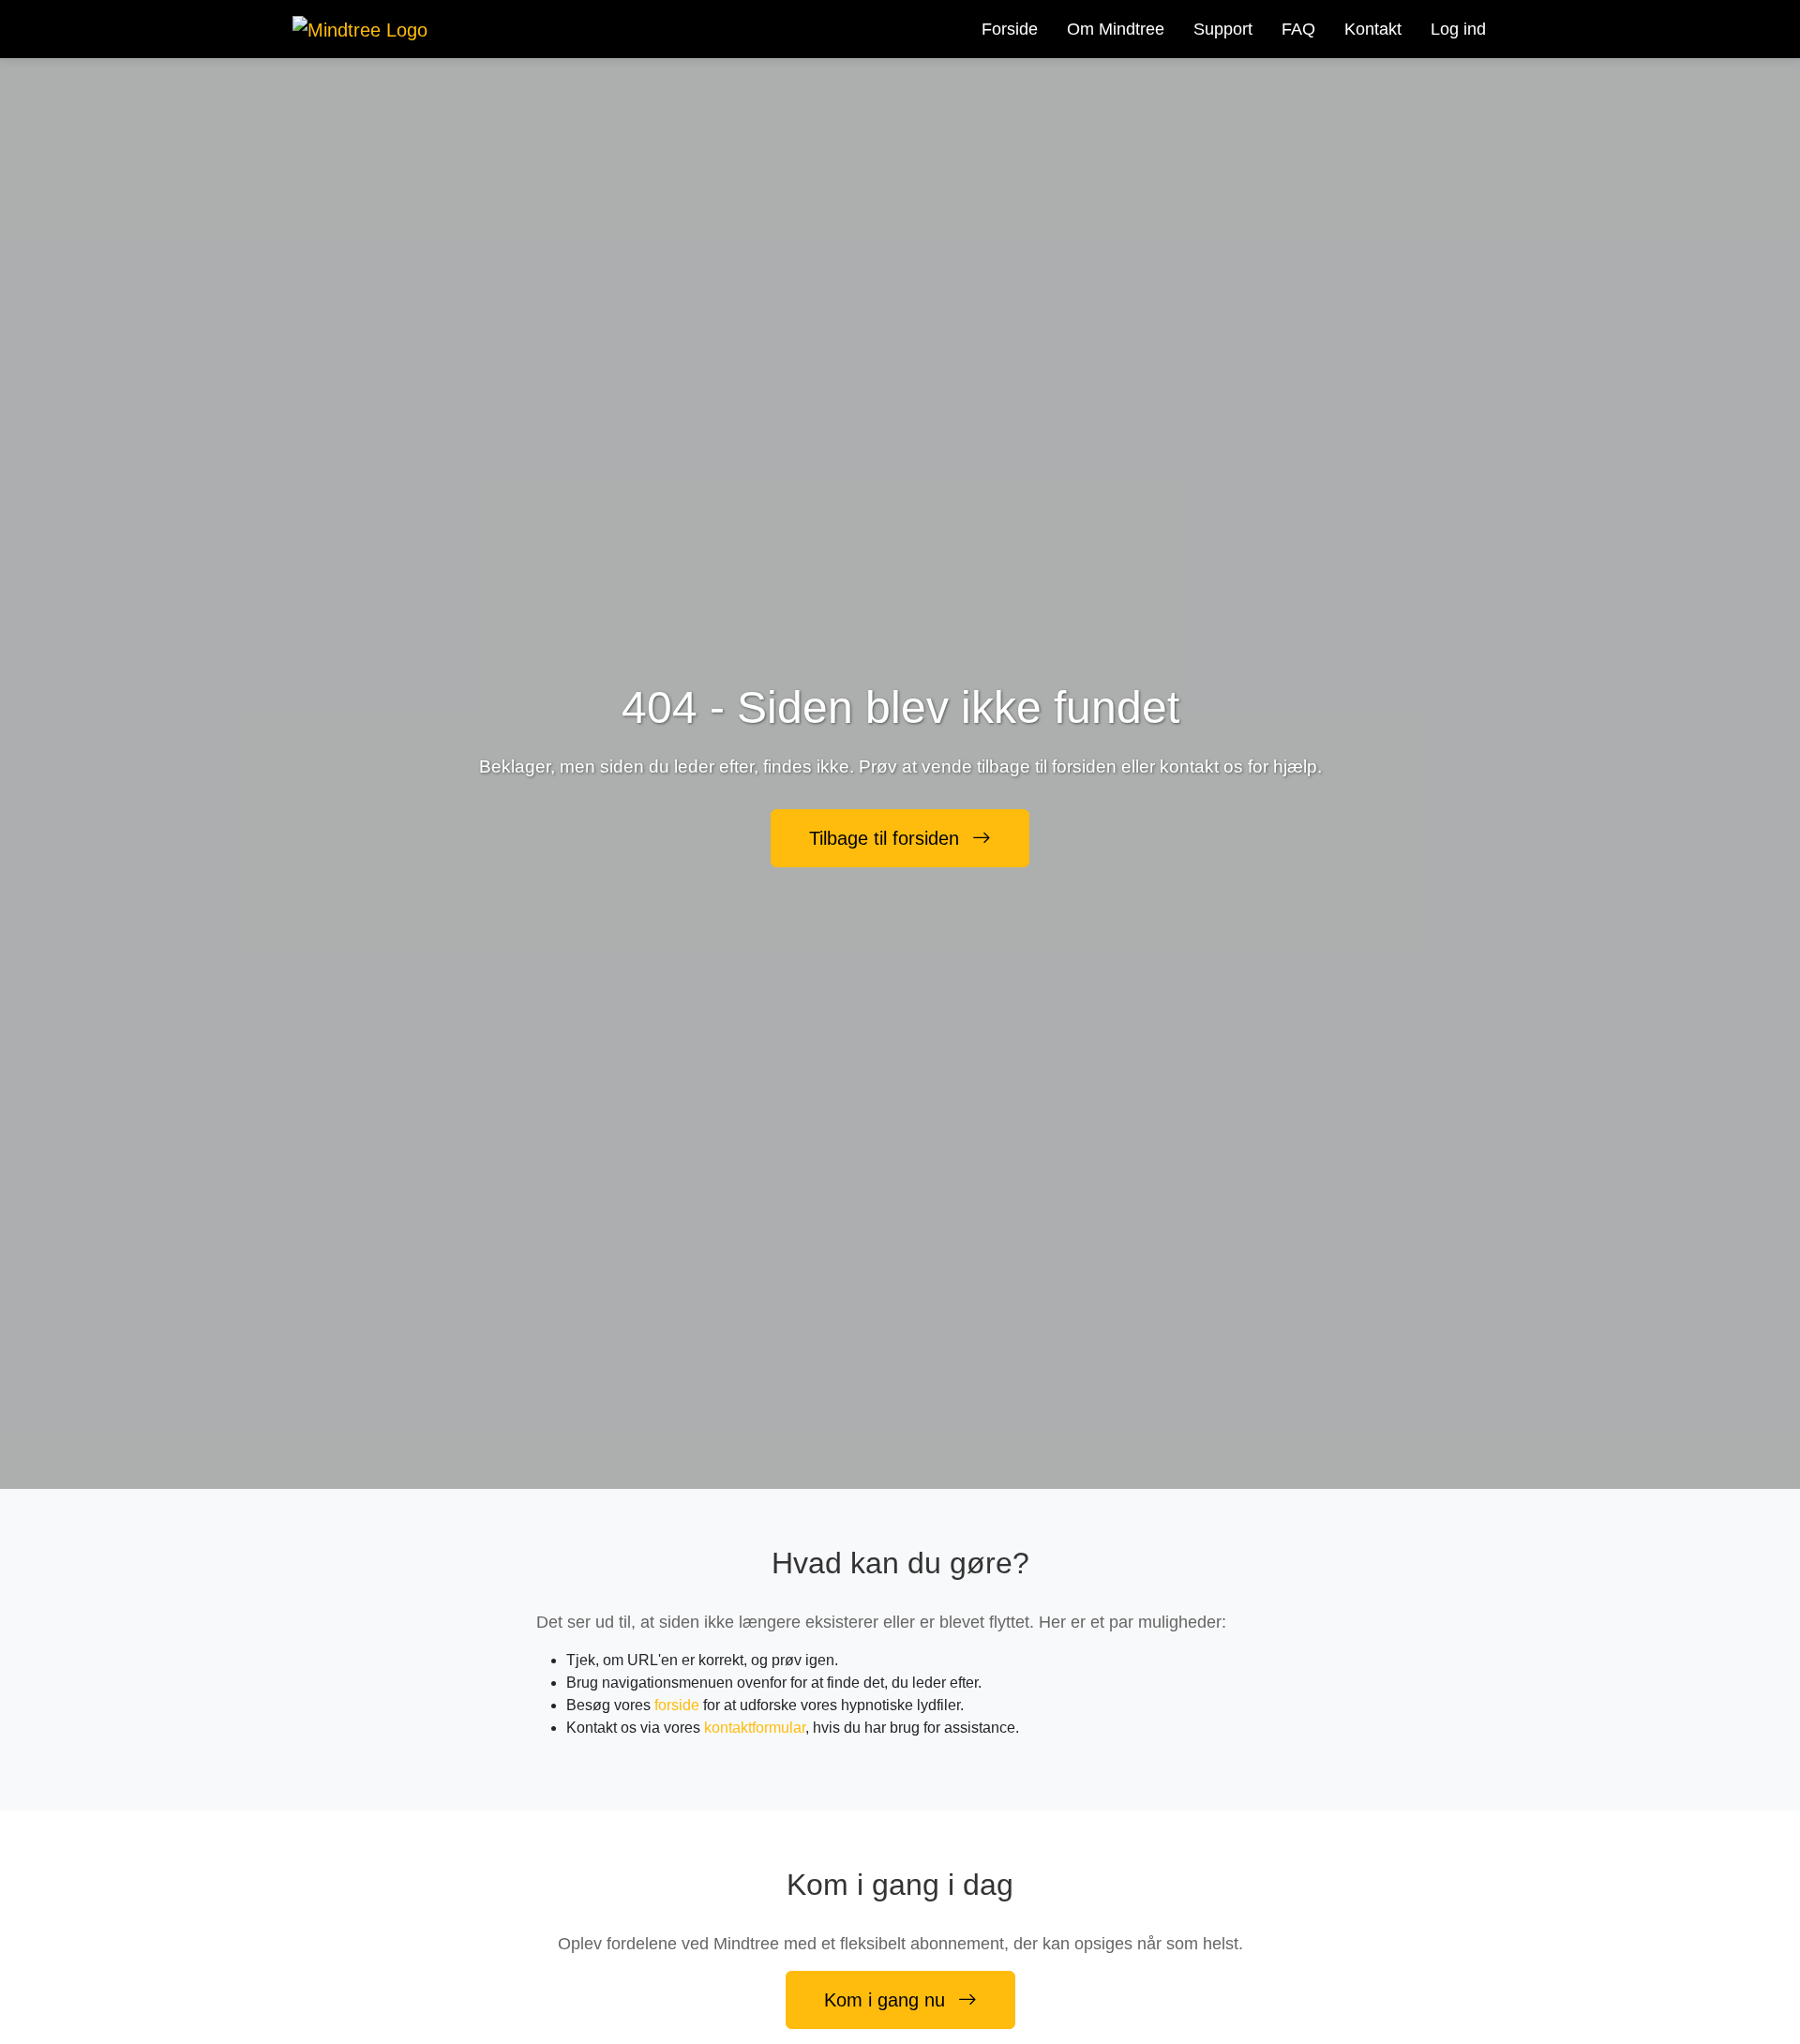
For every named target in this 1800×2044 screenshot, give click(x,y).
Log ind (1458, 29)
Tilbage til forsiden (887, 838)
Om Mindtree (1116, 29)
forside (677, 1705)
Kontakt (1373, 29)
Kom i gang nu (887, 2000)
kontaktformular (755, 1728)
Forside (1010, 29)
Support (1223, 29)
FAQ (1298, 29)
